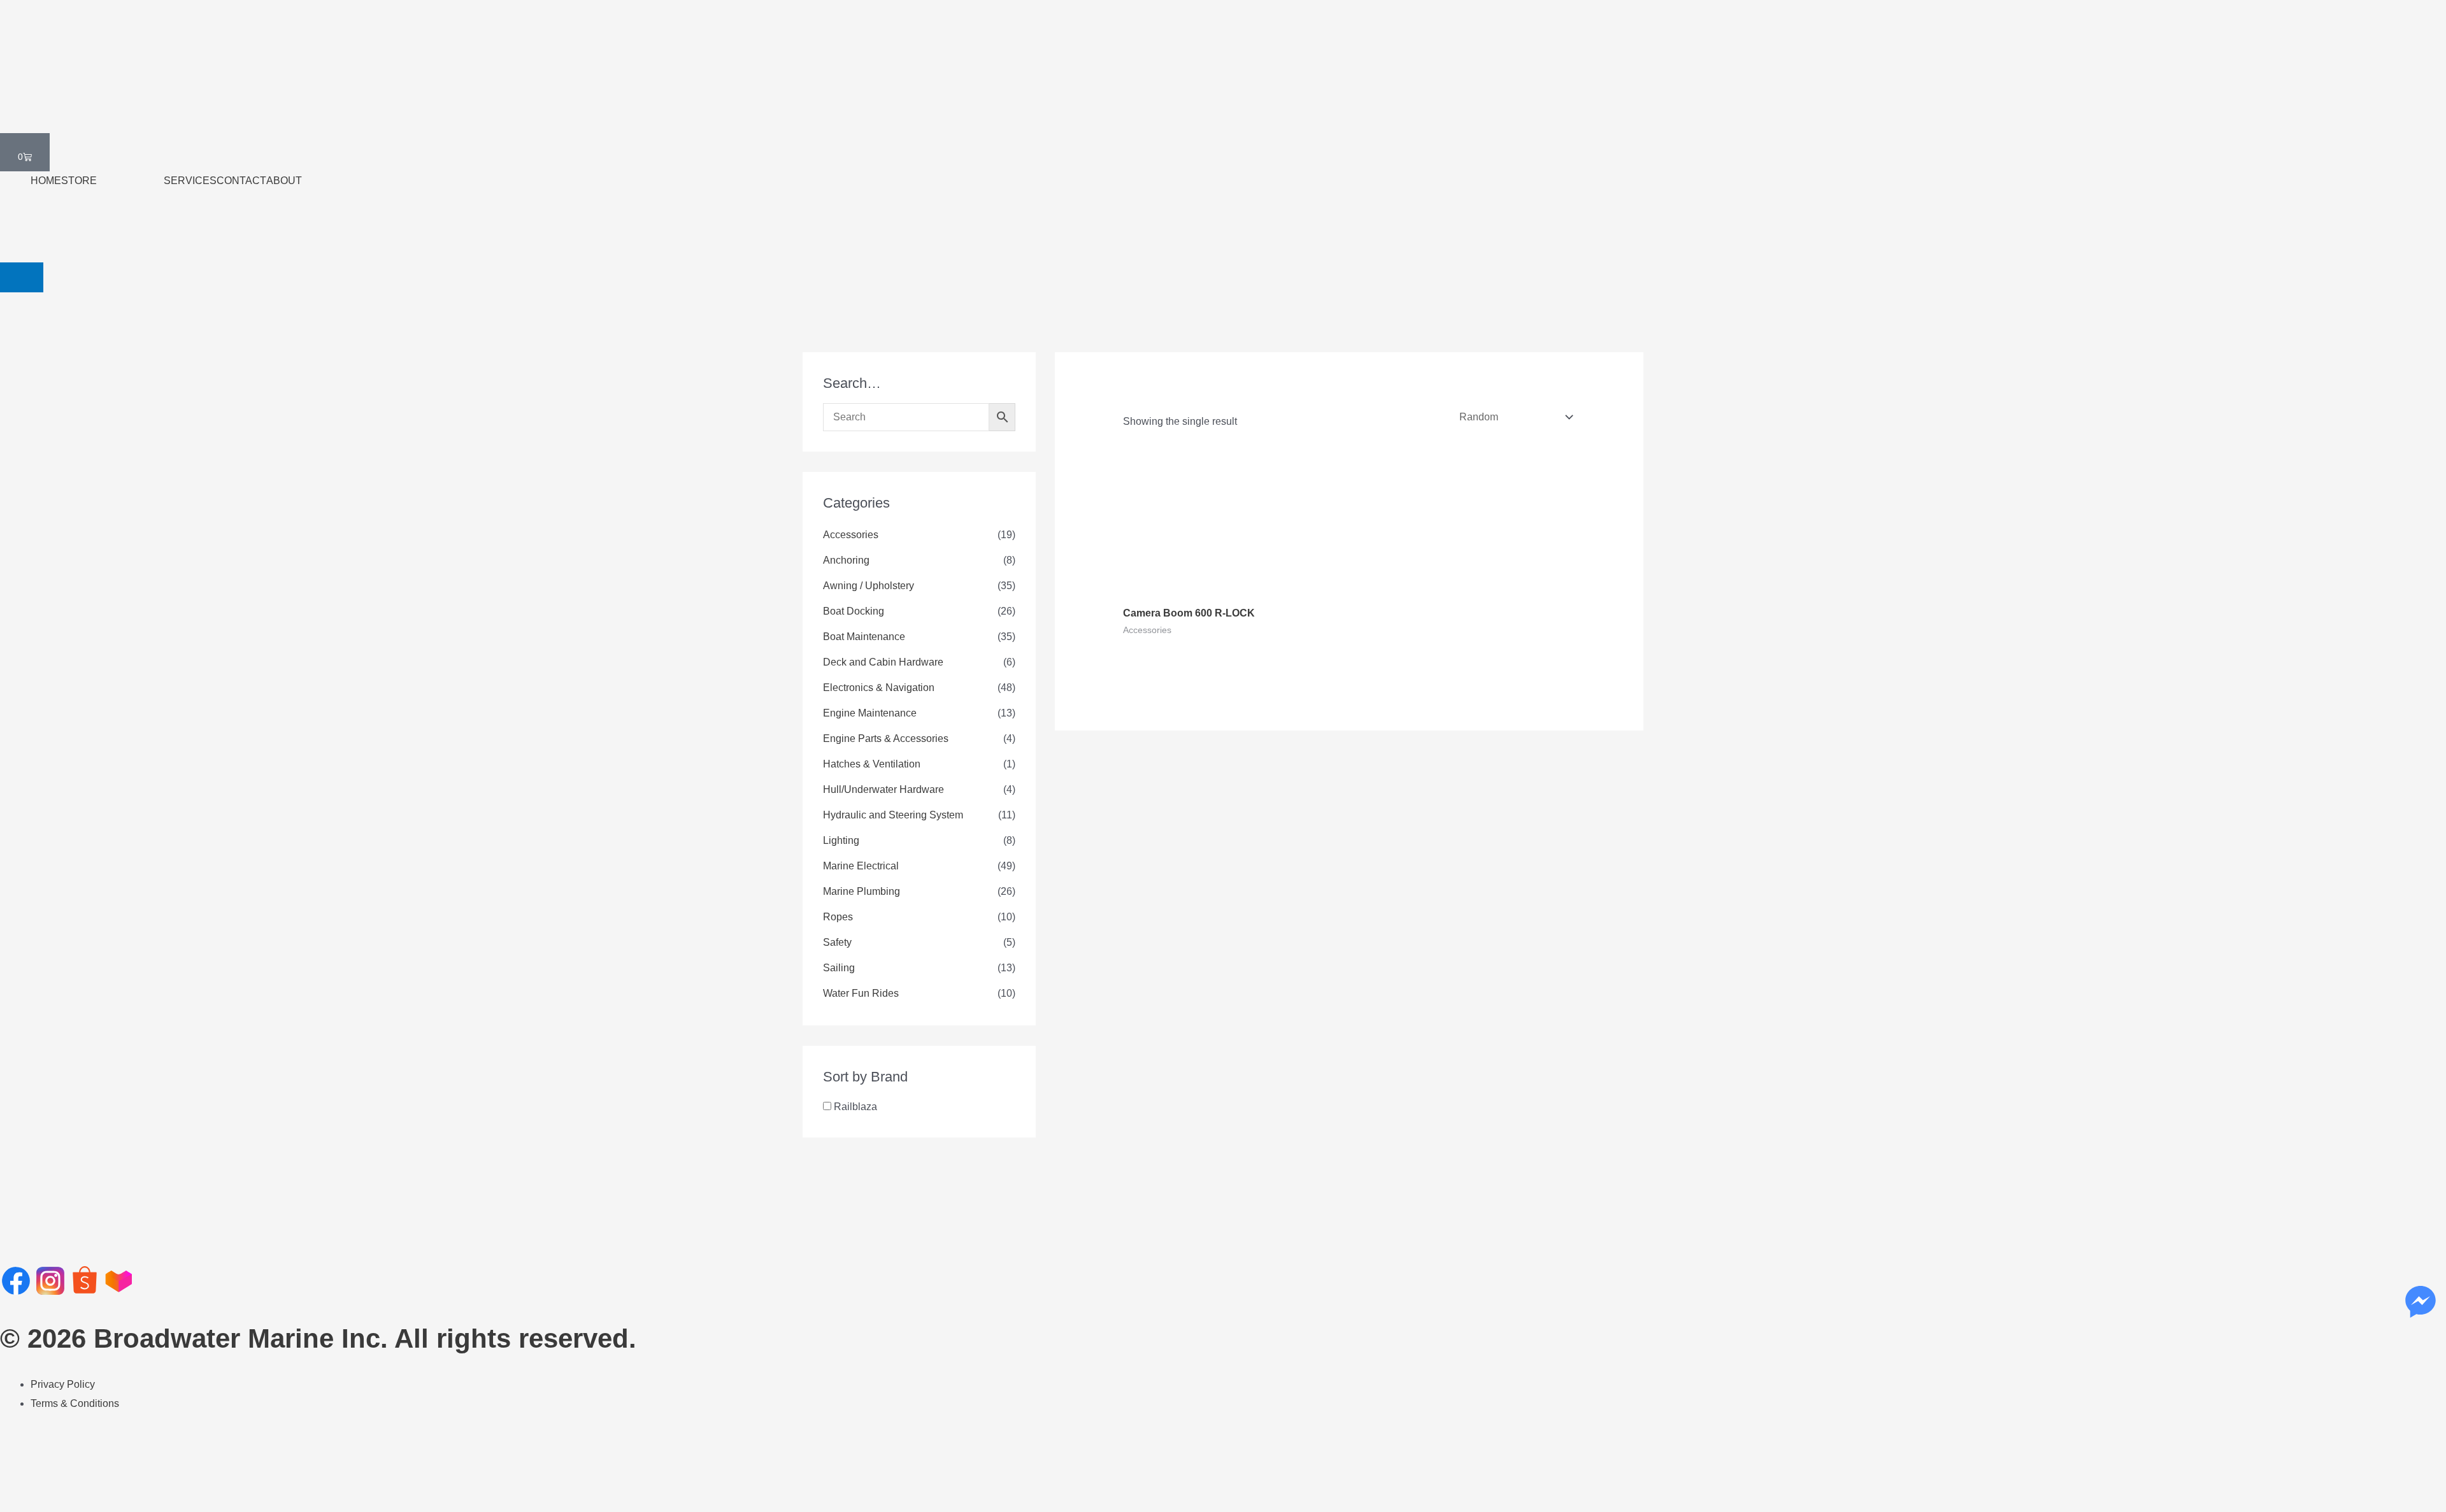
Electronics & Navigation (879, 688)
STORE (79, 181)
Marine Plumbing (862, 891)
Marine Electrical (861, 866)
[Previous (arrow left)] (18, 1502)
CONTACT (241, 181)
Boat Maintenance (864, 637)
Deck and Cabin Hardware (883, 662)
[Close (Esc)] (132, 1479)
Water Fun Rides (861, 993)
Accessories (851, 535)
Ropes (838, 917)
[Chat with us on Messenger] (2421, 1302)
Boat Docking (854, 611)
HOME (46, 181)
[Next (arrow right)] (56, 1502)
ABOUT (284, 181)
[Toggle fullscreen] (56, 1479)
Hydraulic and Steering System (893, 815)
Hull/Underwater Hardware (883, 789)
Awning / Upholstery (869, 586)
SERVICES (190, 181)
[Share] (94, 1479)
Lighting (841, 840)
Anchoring (846, 560)
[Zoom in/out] (18, 1479)
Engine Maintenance (870, 713)
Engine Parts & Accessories (886, 738)
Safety (837, 942)
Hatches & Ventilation (872, 764)
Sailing (839, 968)
